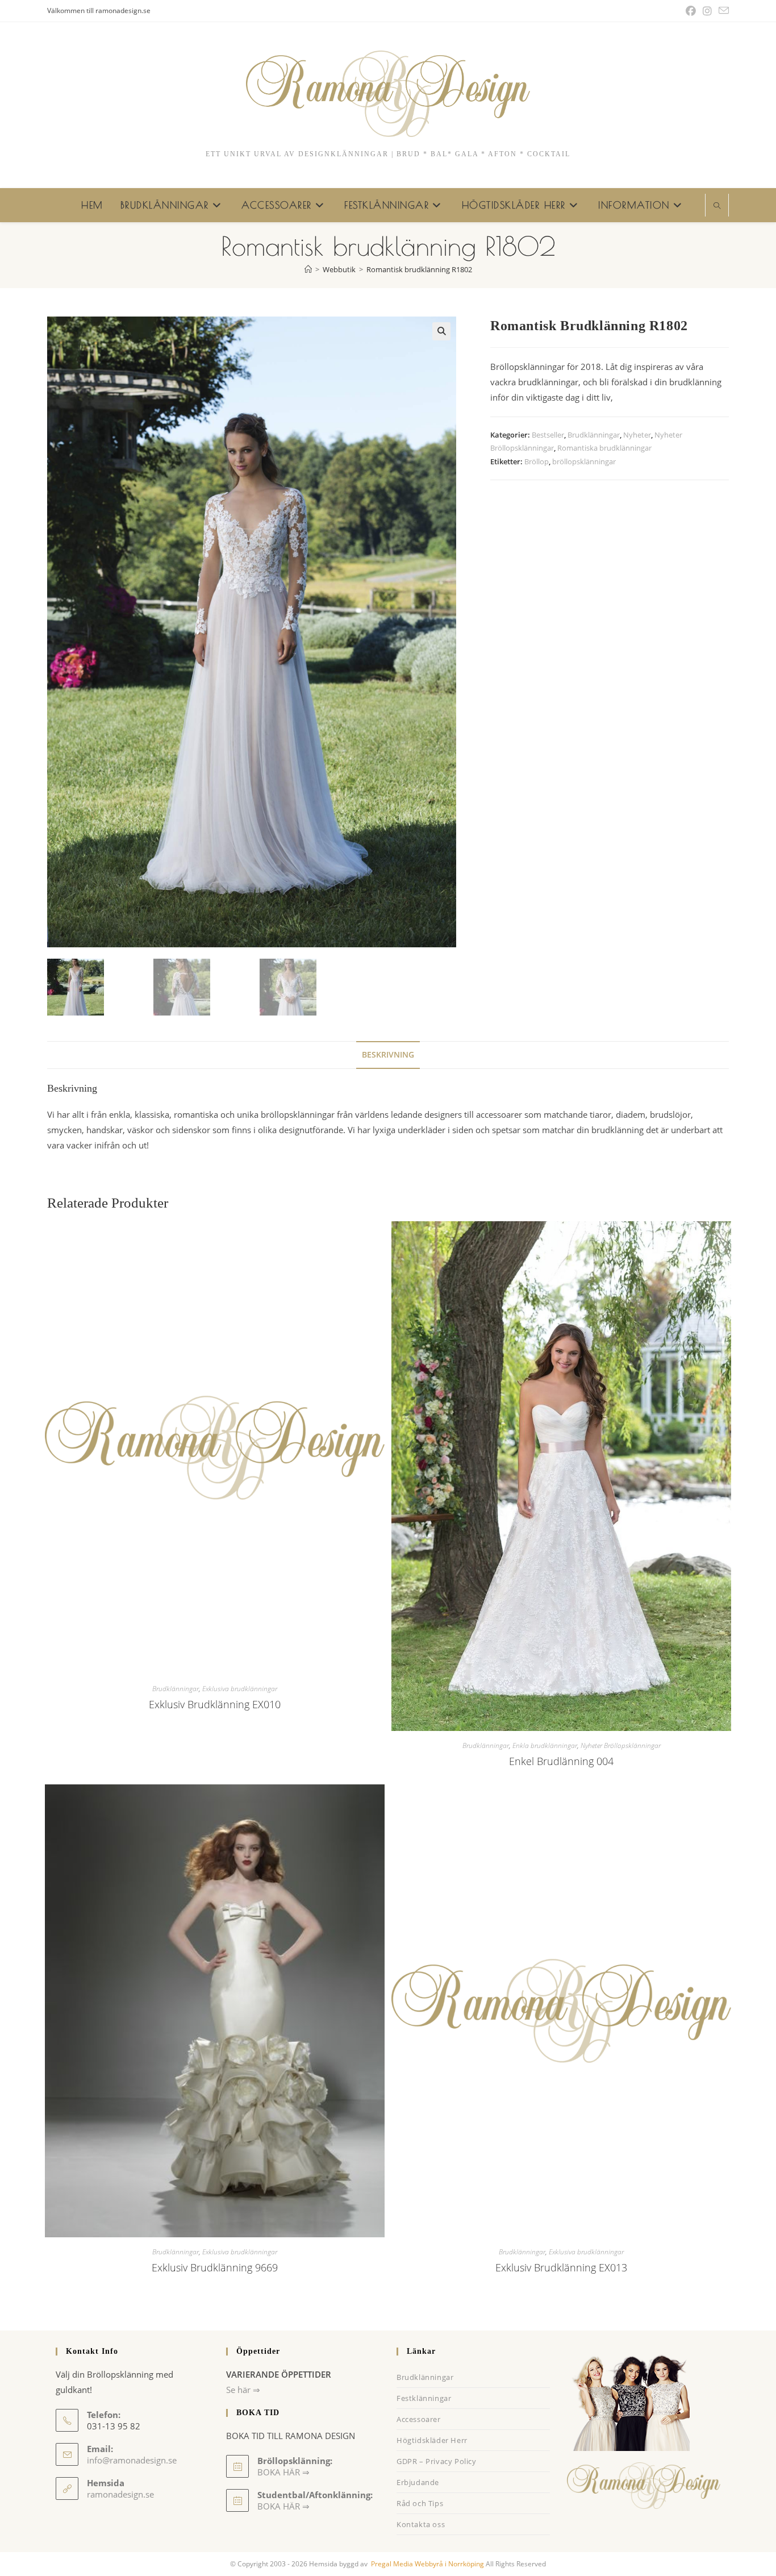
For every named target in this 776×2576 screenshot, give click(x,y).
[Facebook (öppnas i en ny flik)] (691, 11)
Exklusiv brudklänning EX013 (561, 2267)
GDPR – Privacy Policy (437, 2461)
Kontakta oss (421, 2524)
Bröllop (537, 461)
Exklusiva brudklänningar (240, 1689)
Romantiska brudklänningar (604, 448)
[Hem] (308, 269)
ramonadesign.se (120, 2494)
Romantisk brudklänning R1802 (419, 269)
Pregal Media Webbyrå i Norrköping (427, 2564)
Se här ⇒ (243, 2390)
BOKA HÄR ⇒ (283, 2506)
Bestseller (548, 435)
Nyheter (637, 435)
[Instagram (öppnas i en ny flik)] (707, 11)
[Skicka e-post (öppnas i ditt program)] (722, 11)
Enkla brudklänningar (545, 1745)
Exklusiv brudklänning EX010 (215, 1704)
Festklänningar (424, 2398)
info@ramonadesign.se (132, 2460)
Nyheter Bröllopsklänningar (621, 1745)
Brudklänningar (594, 435)
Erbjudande (418, 2482)
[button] (441, 331)
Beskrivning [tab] (388, 1055)
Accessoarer (419, 2419)
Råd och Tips (420, 2503)
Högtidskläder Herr (432, 2440)
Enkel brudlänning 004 (561, 1761)
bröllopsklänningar (584, 461)
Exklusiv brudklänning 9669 (215, 2267)
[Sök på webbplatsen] (717, 206)
